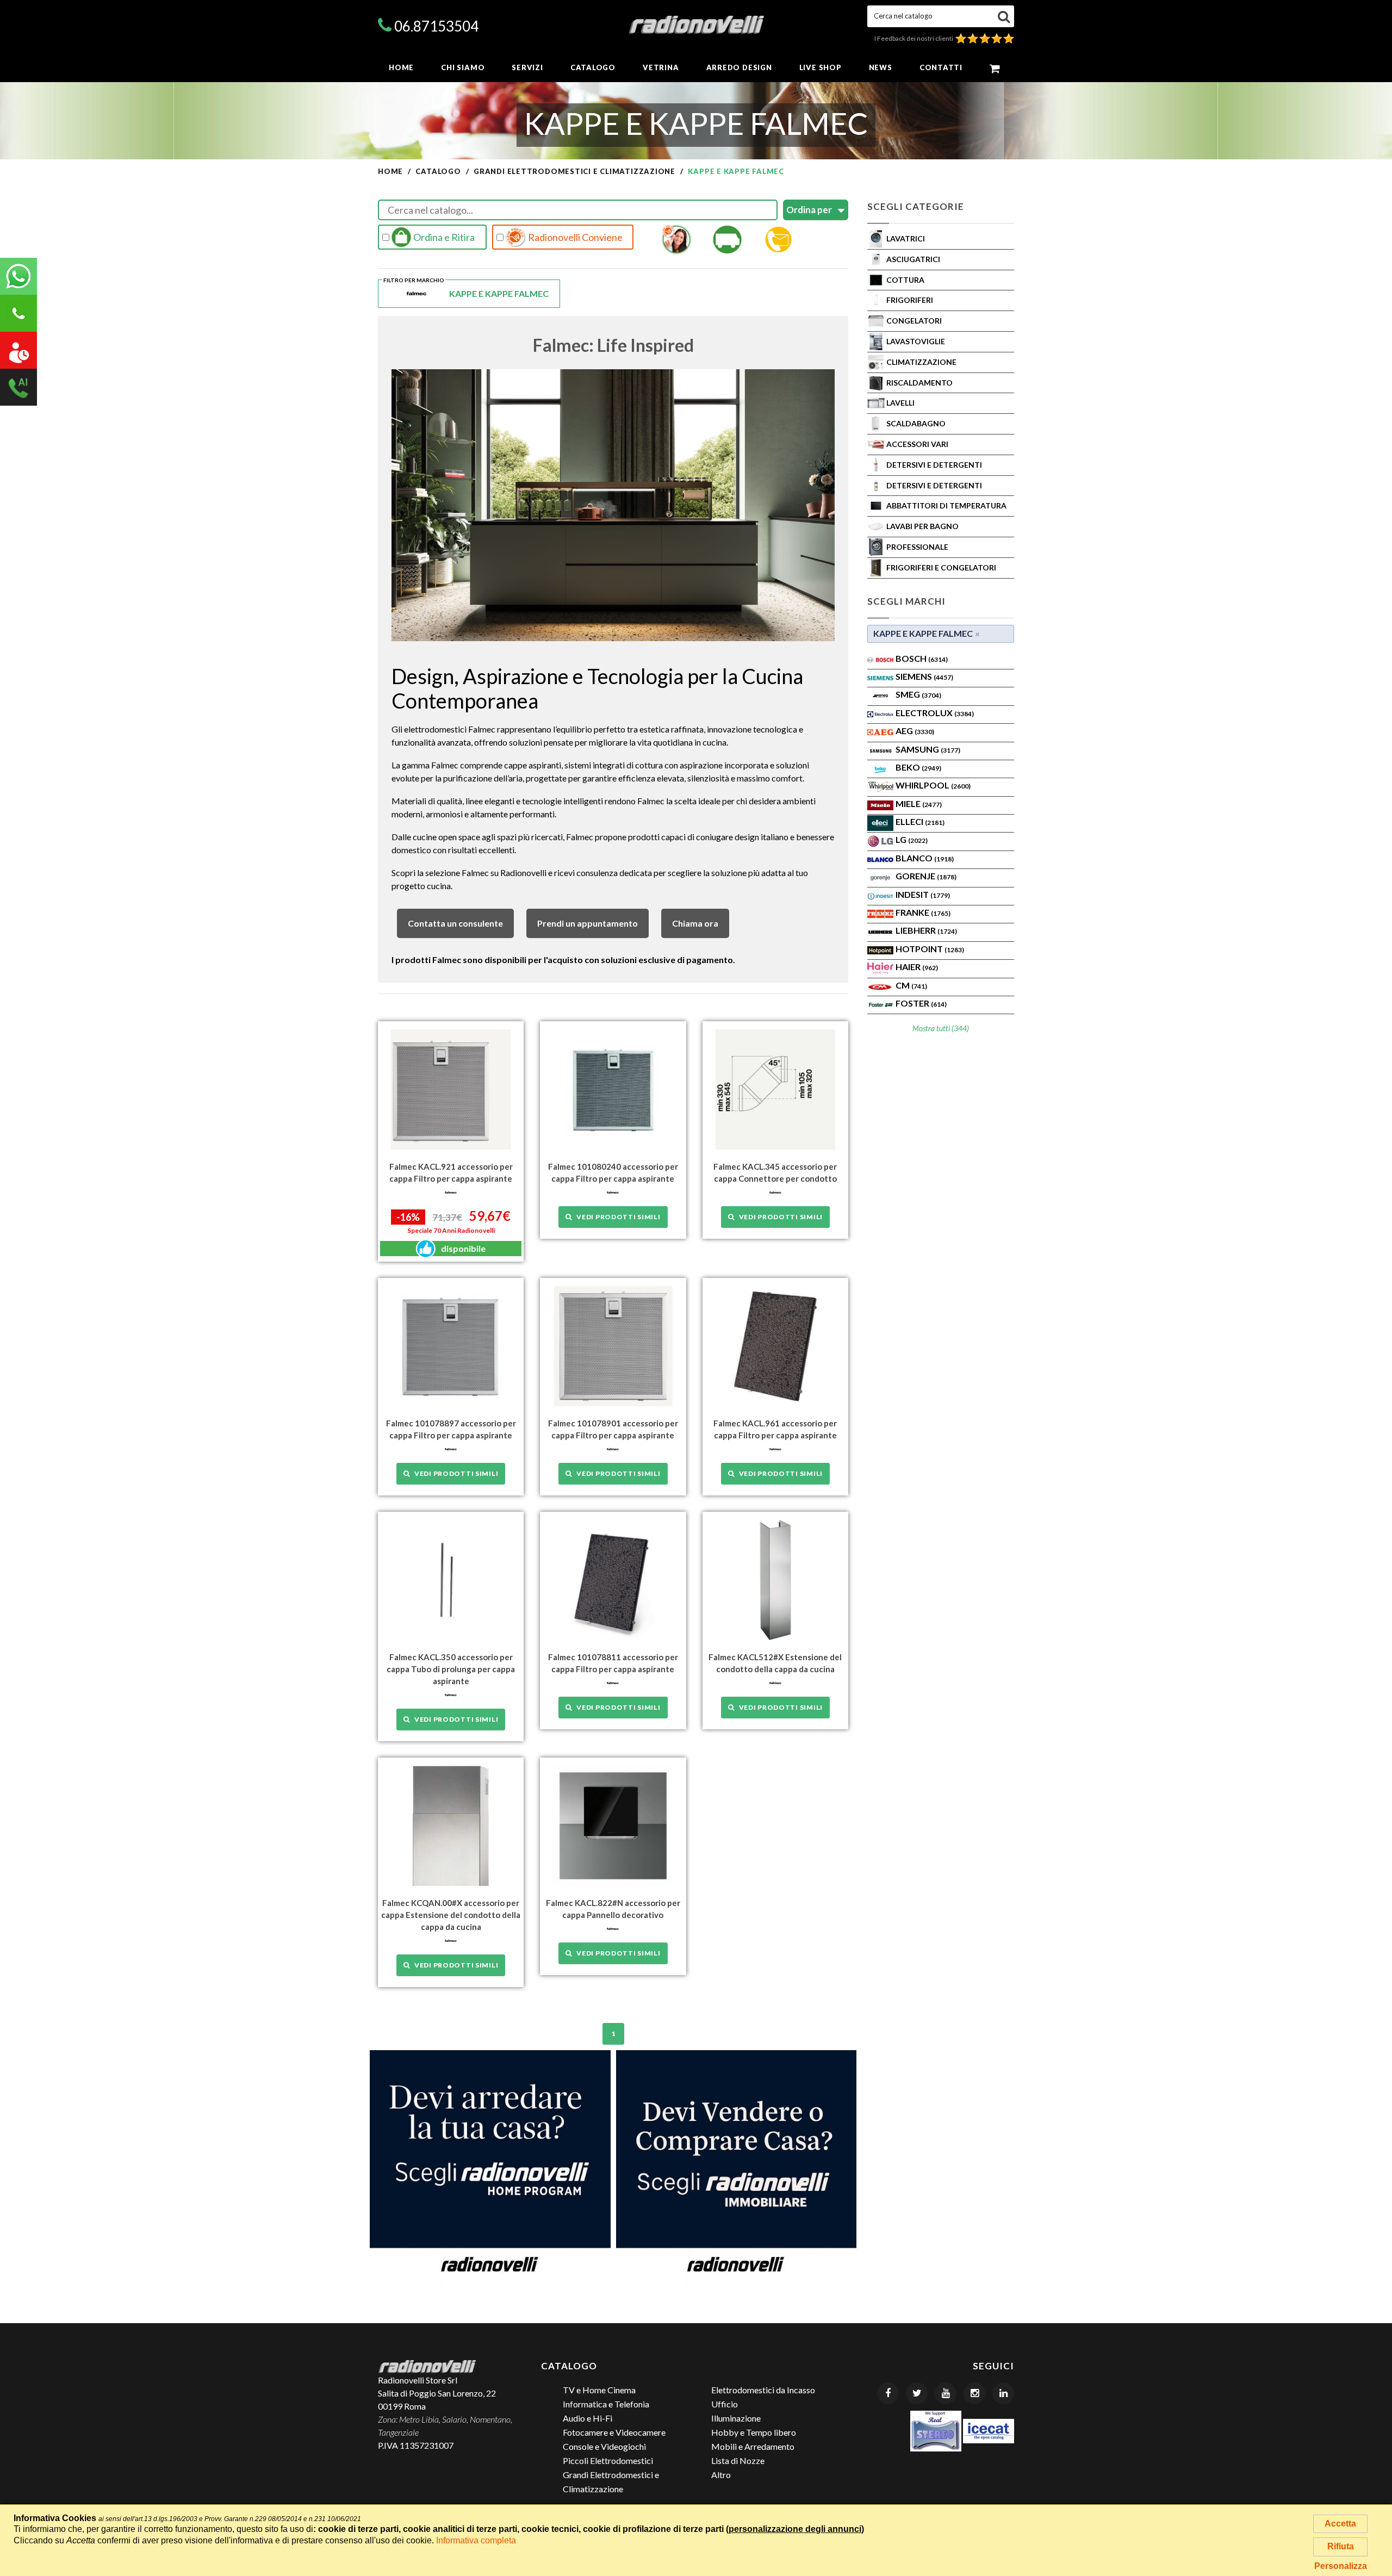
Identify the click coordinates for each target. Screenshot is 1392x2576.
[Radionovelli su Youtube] (946, 2393)
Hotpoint (930, 949)
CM (911, 985)
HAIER (917, 967)
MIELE (919, 803)
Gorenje (926, 876)
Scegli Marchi (906, 601)
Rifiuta (1341, 2546)
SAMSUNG (928, 749)
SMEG (918, 694)
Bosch (922, 658)
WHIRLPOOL (933, 785)
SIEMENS (924, 676)
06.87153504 (436, 26)
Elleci (920, 821)
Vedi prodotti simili (616, 1217)
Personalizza (1341, 2566)
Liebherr (926, 930)
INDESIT (923, 894)
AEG (915, 731)
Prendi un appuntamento (588, 923)
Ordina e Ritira (443, 237)
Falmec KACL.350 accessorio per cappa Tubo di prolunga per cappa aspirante (451, 1669)
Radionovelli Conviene (574, 237)
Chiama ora (695, 923)
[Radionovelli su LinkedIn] (1003, 2393)
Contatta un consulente (455, 923)
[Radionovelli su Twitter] (917, 2393)
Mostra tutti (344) (941, 1028)
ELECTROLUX (935, 713)
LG (912, 839)
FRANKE (923, 912)
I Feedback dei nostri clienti (915, 38)
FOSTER (921, 1003)
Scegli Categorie (916, 206)
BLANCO (925, 858)
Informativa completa (476, 2540)
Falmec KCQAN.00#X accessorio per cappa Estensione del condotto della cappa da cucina (451, 1915)
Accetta (1340, 2524)
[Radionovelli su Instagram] (974, 2393)
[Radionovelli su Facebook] (888, 2393)
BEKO (918, 767)
